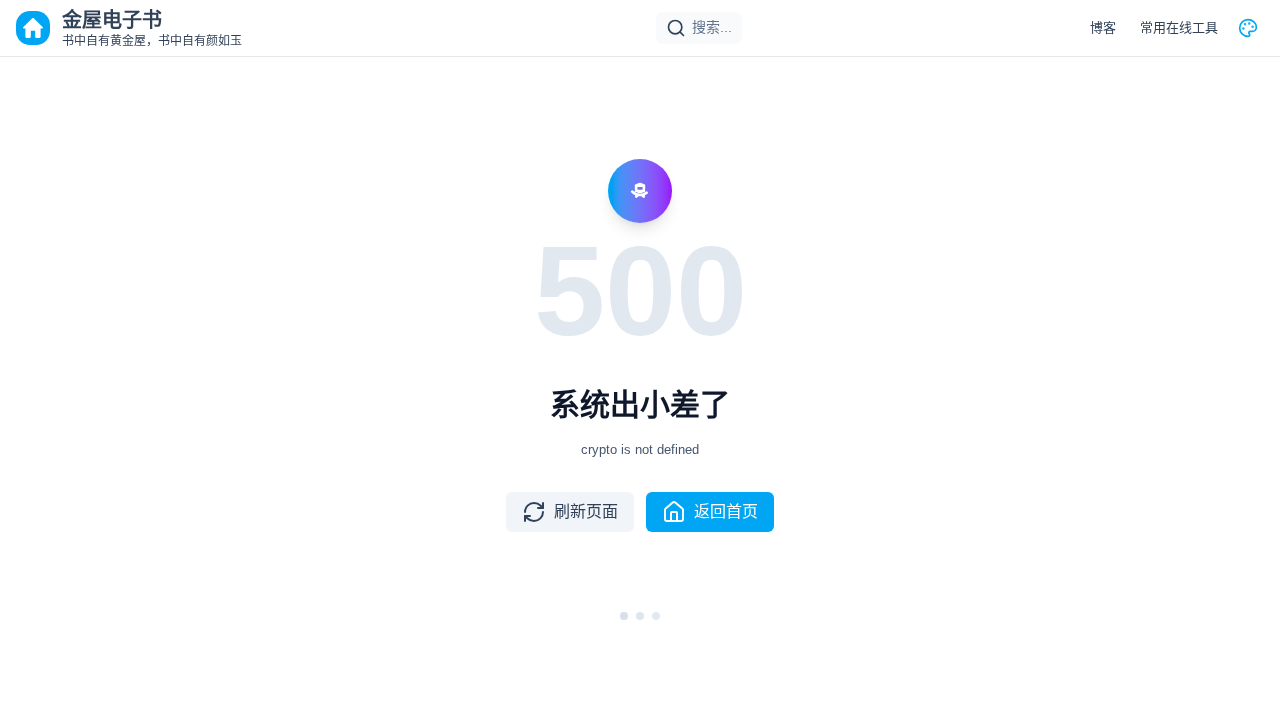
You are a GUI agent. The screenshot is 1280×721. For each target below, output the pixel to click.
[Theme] (1248, 28)
